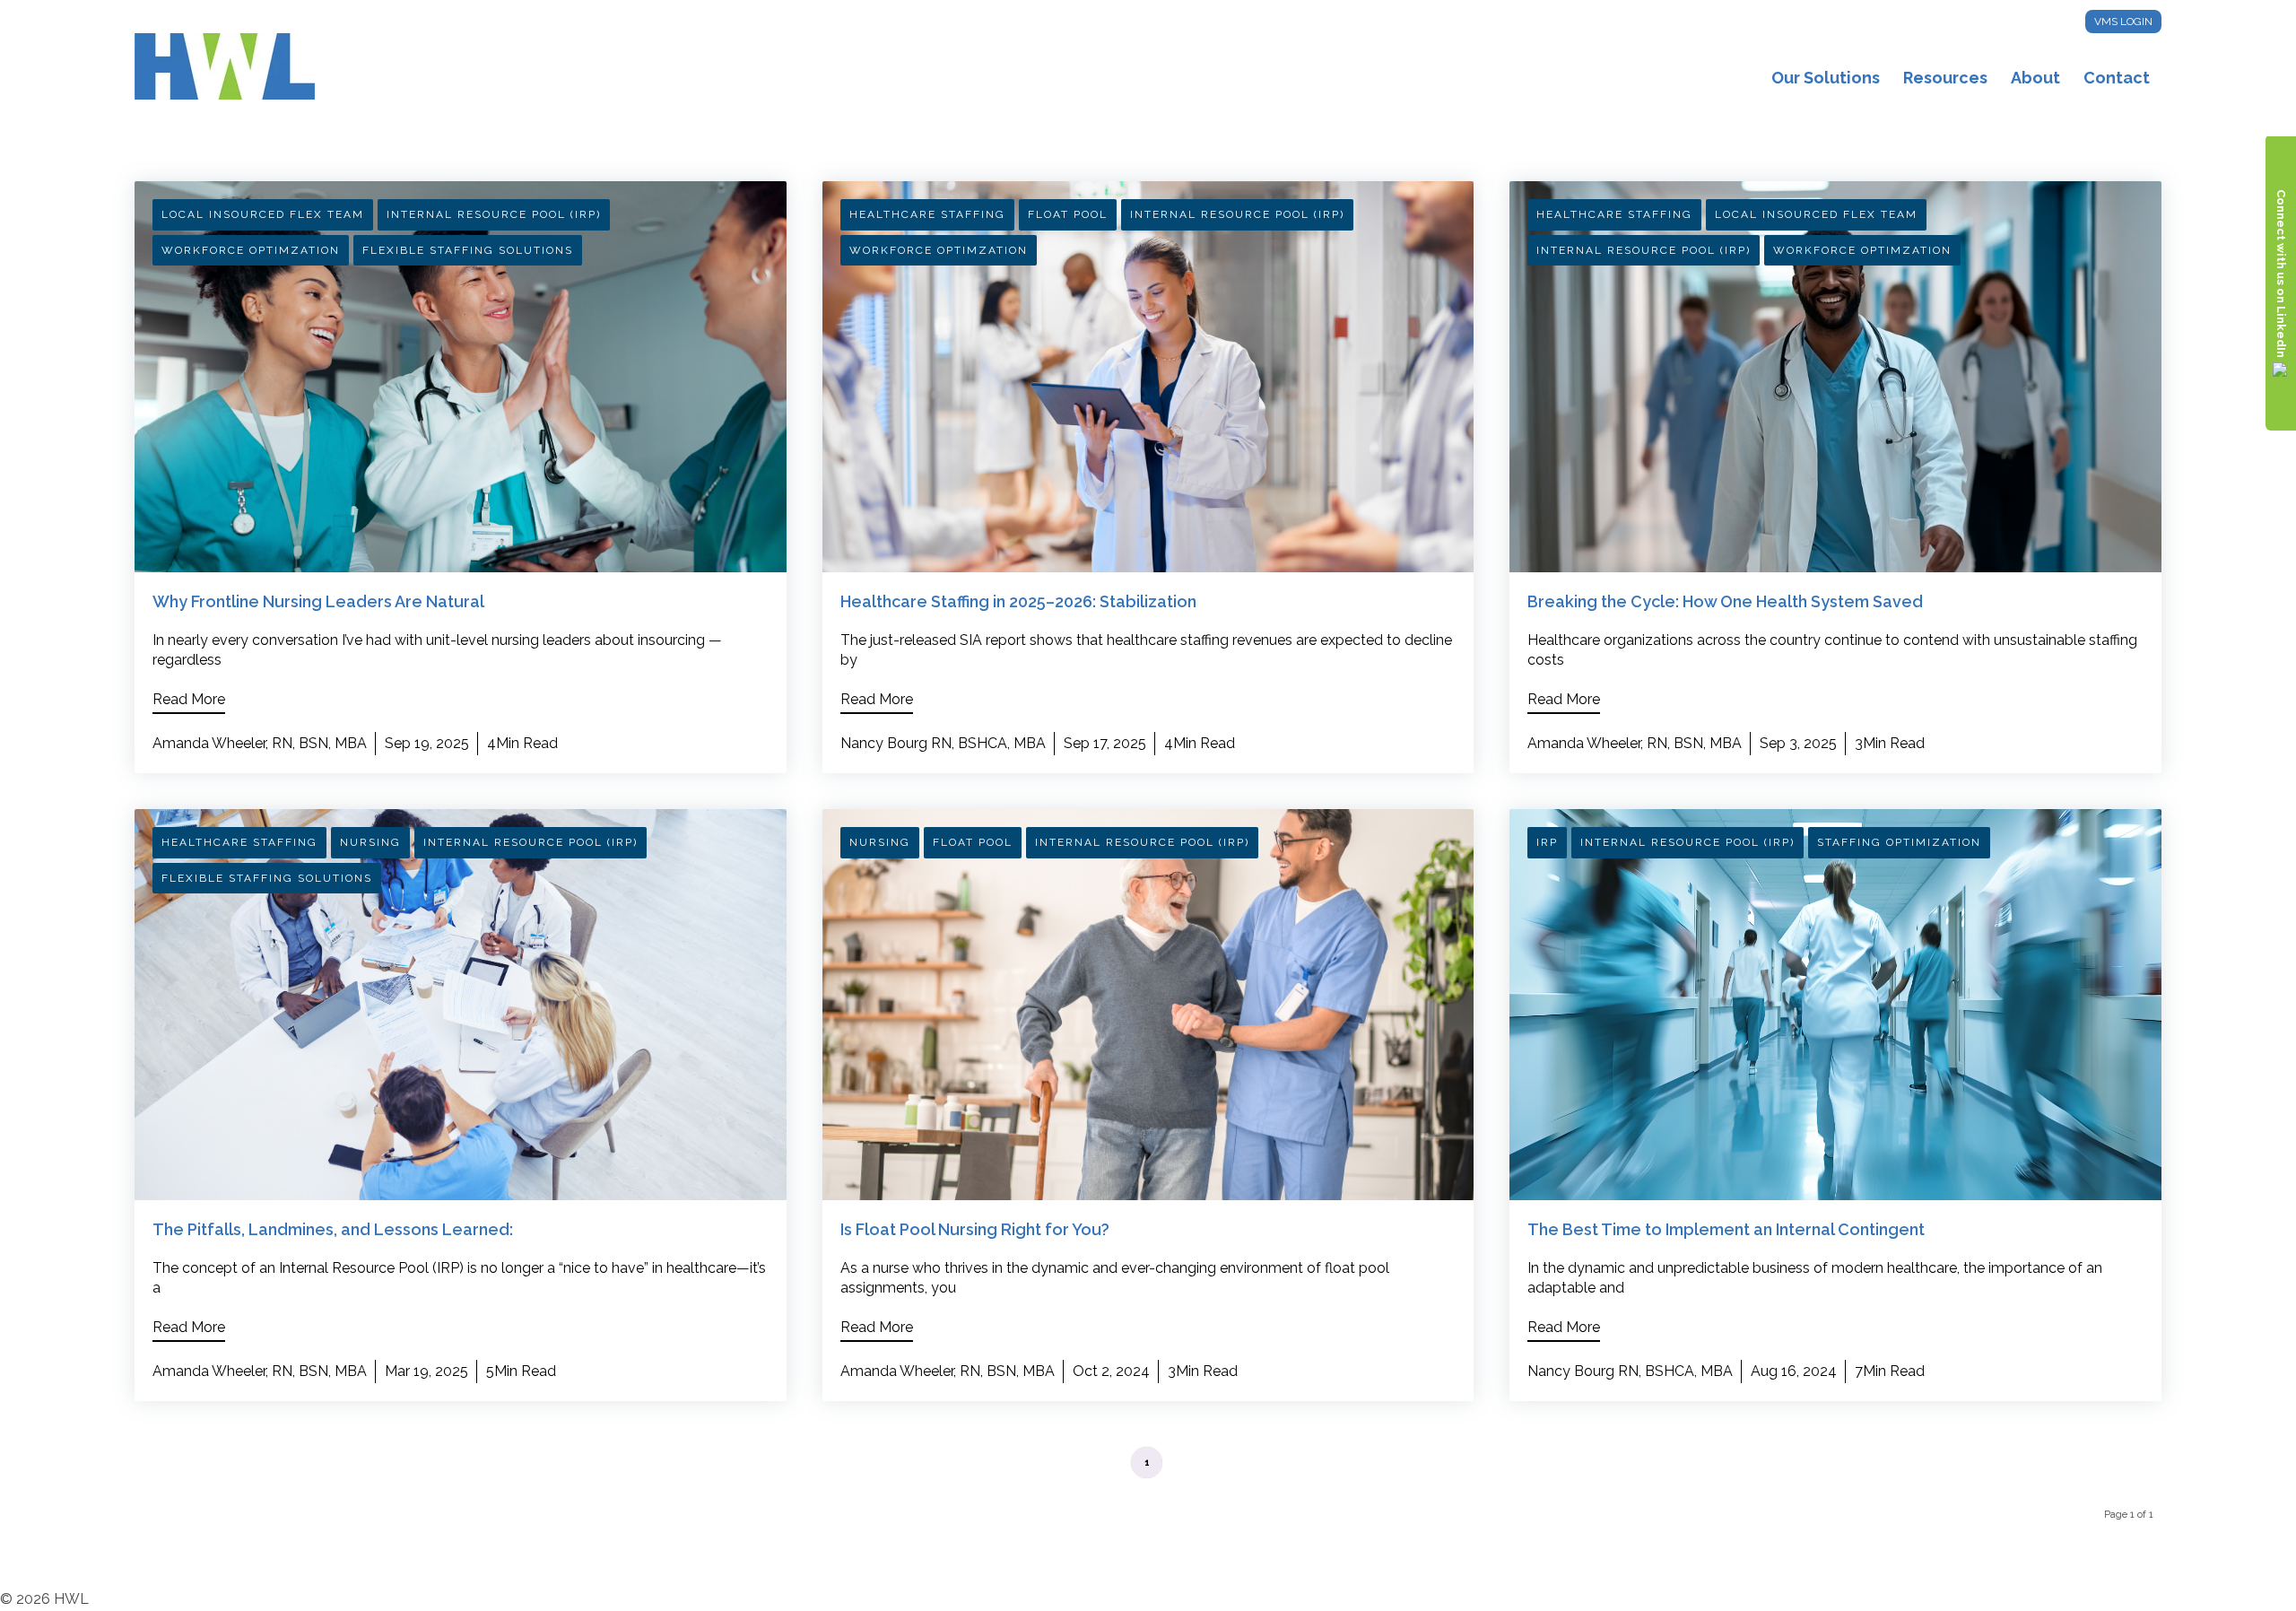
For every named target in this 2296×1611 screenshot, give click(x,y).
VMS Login (2123, 22)
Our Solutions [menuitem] (1826, 78)
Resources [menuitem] (1945, 78)
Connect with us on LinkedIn (2281, 274)
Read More (189, 699)
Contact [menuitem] (2117, 78)
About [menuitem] (2035, 78)
